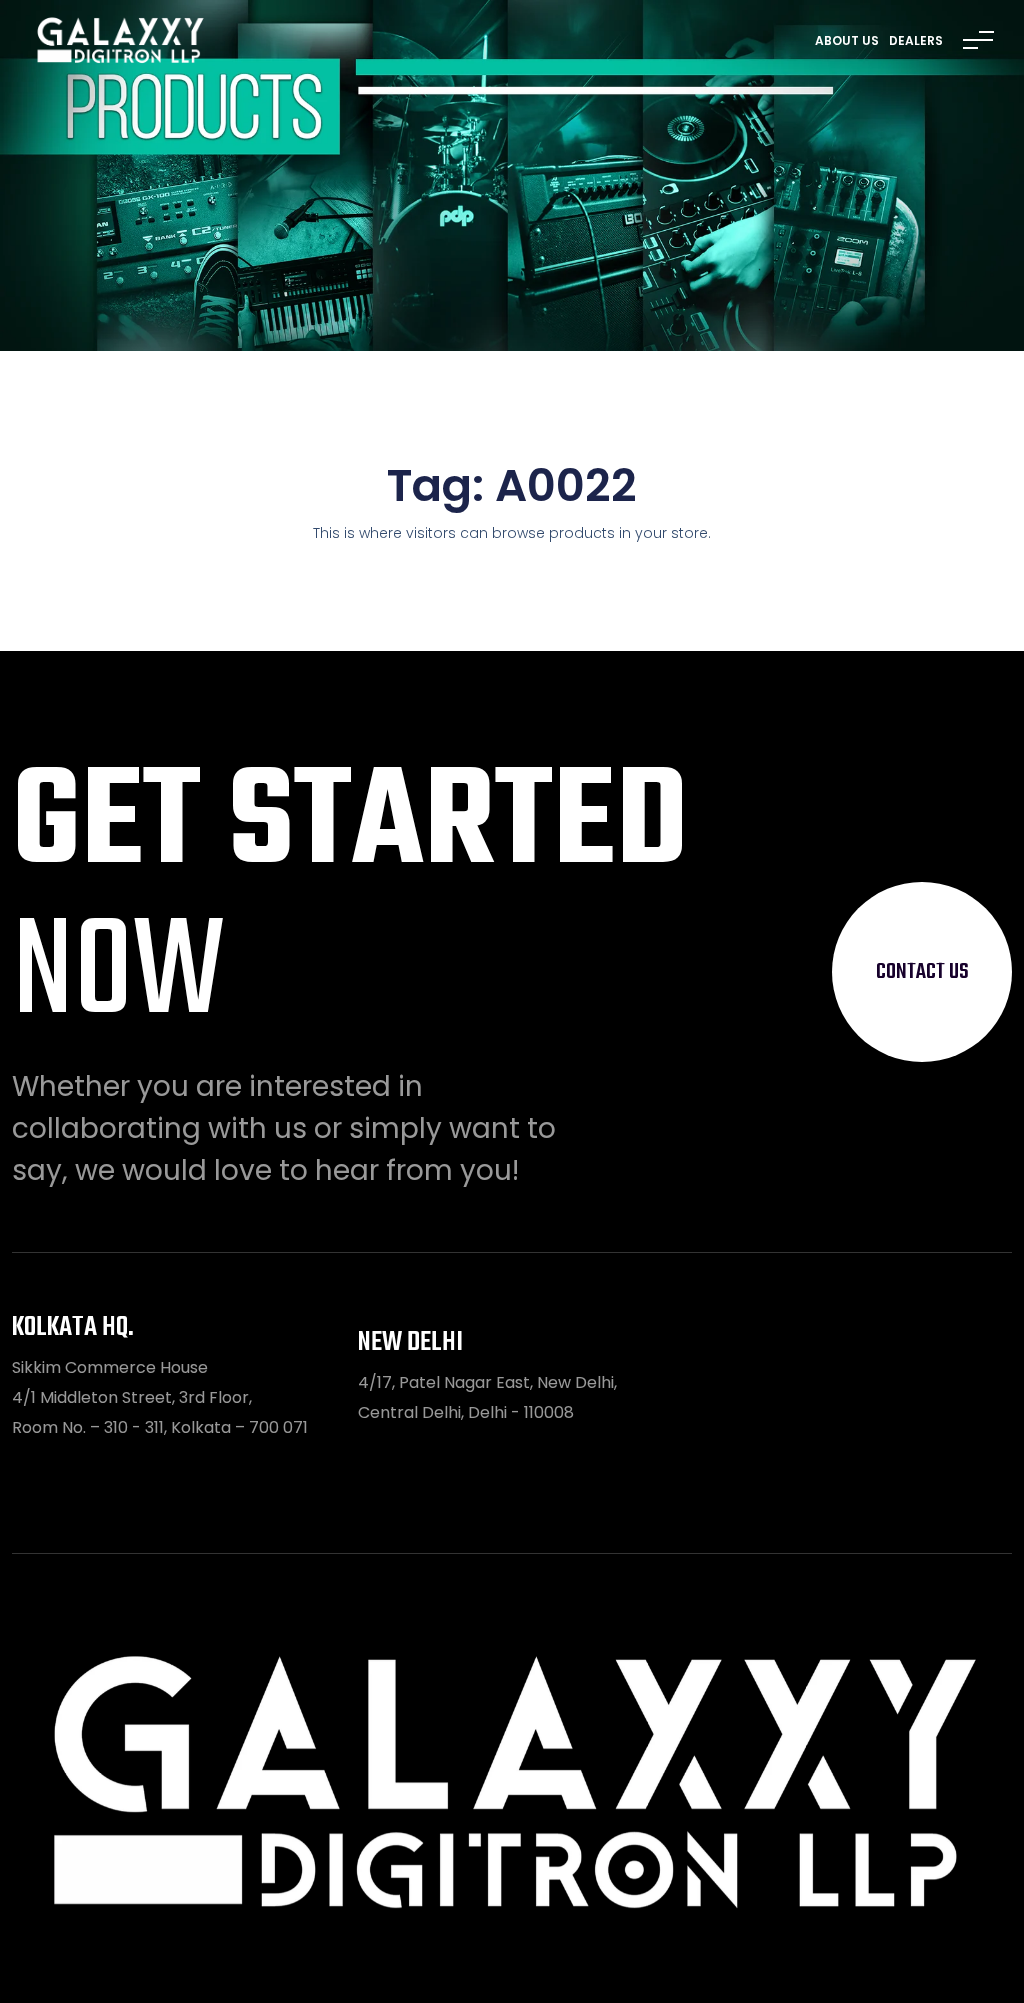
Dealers (916, 40)
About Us (847, 40)
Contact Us (922, 972)
